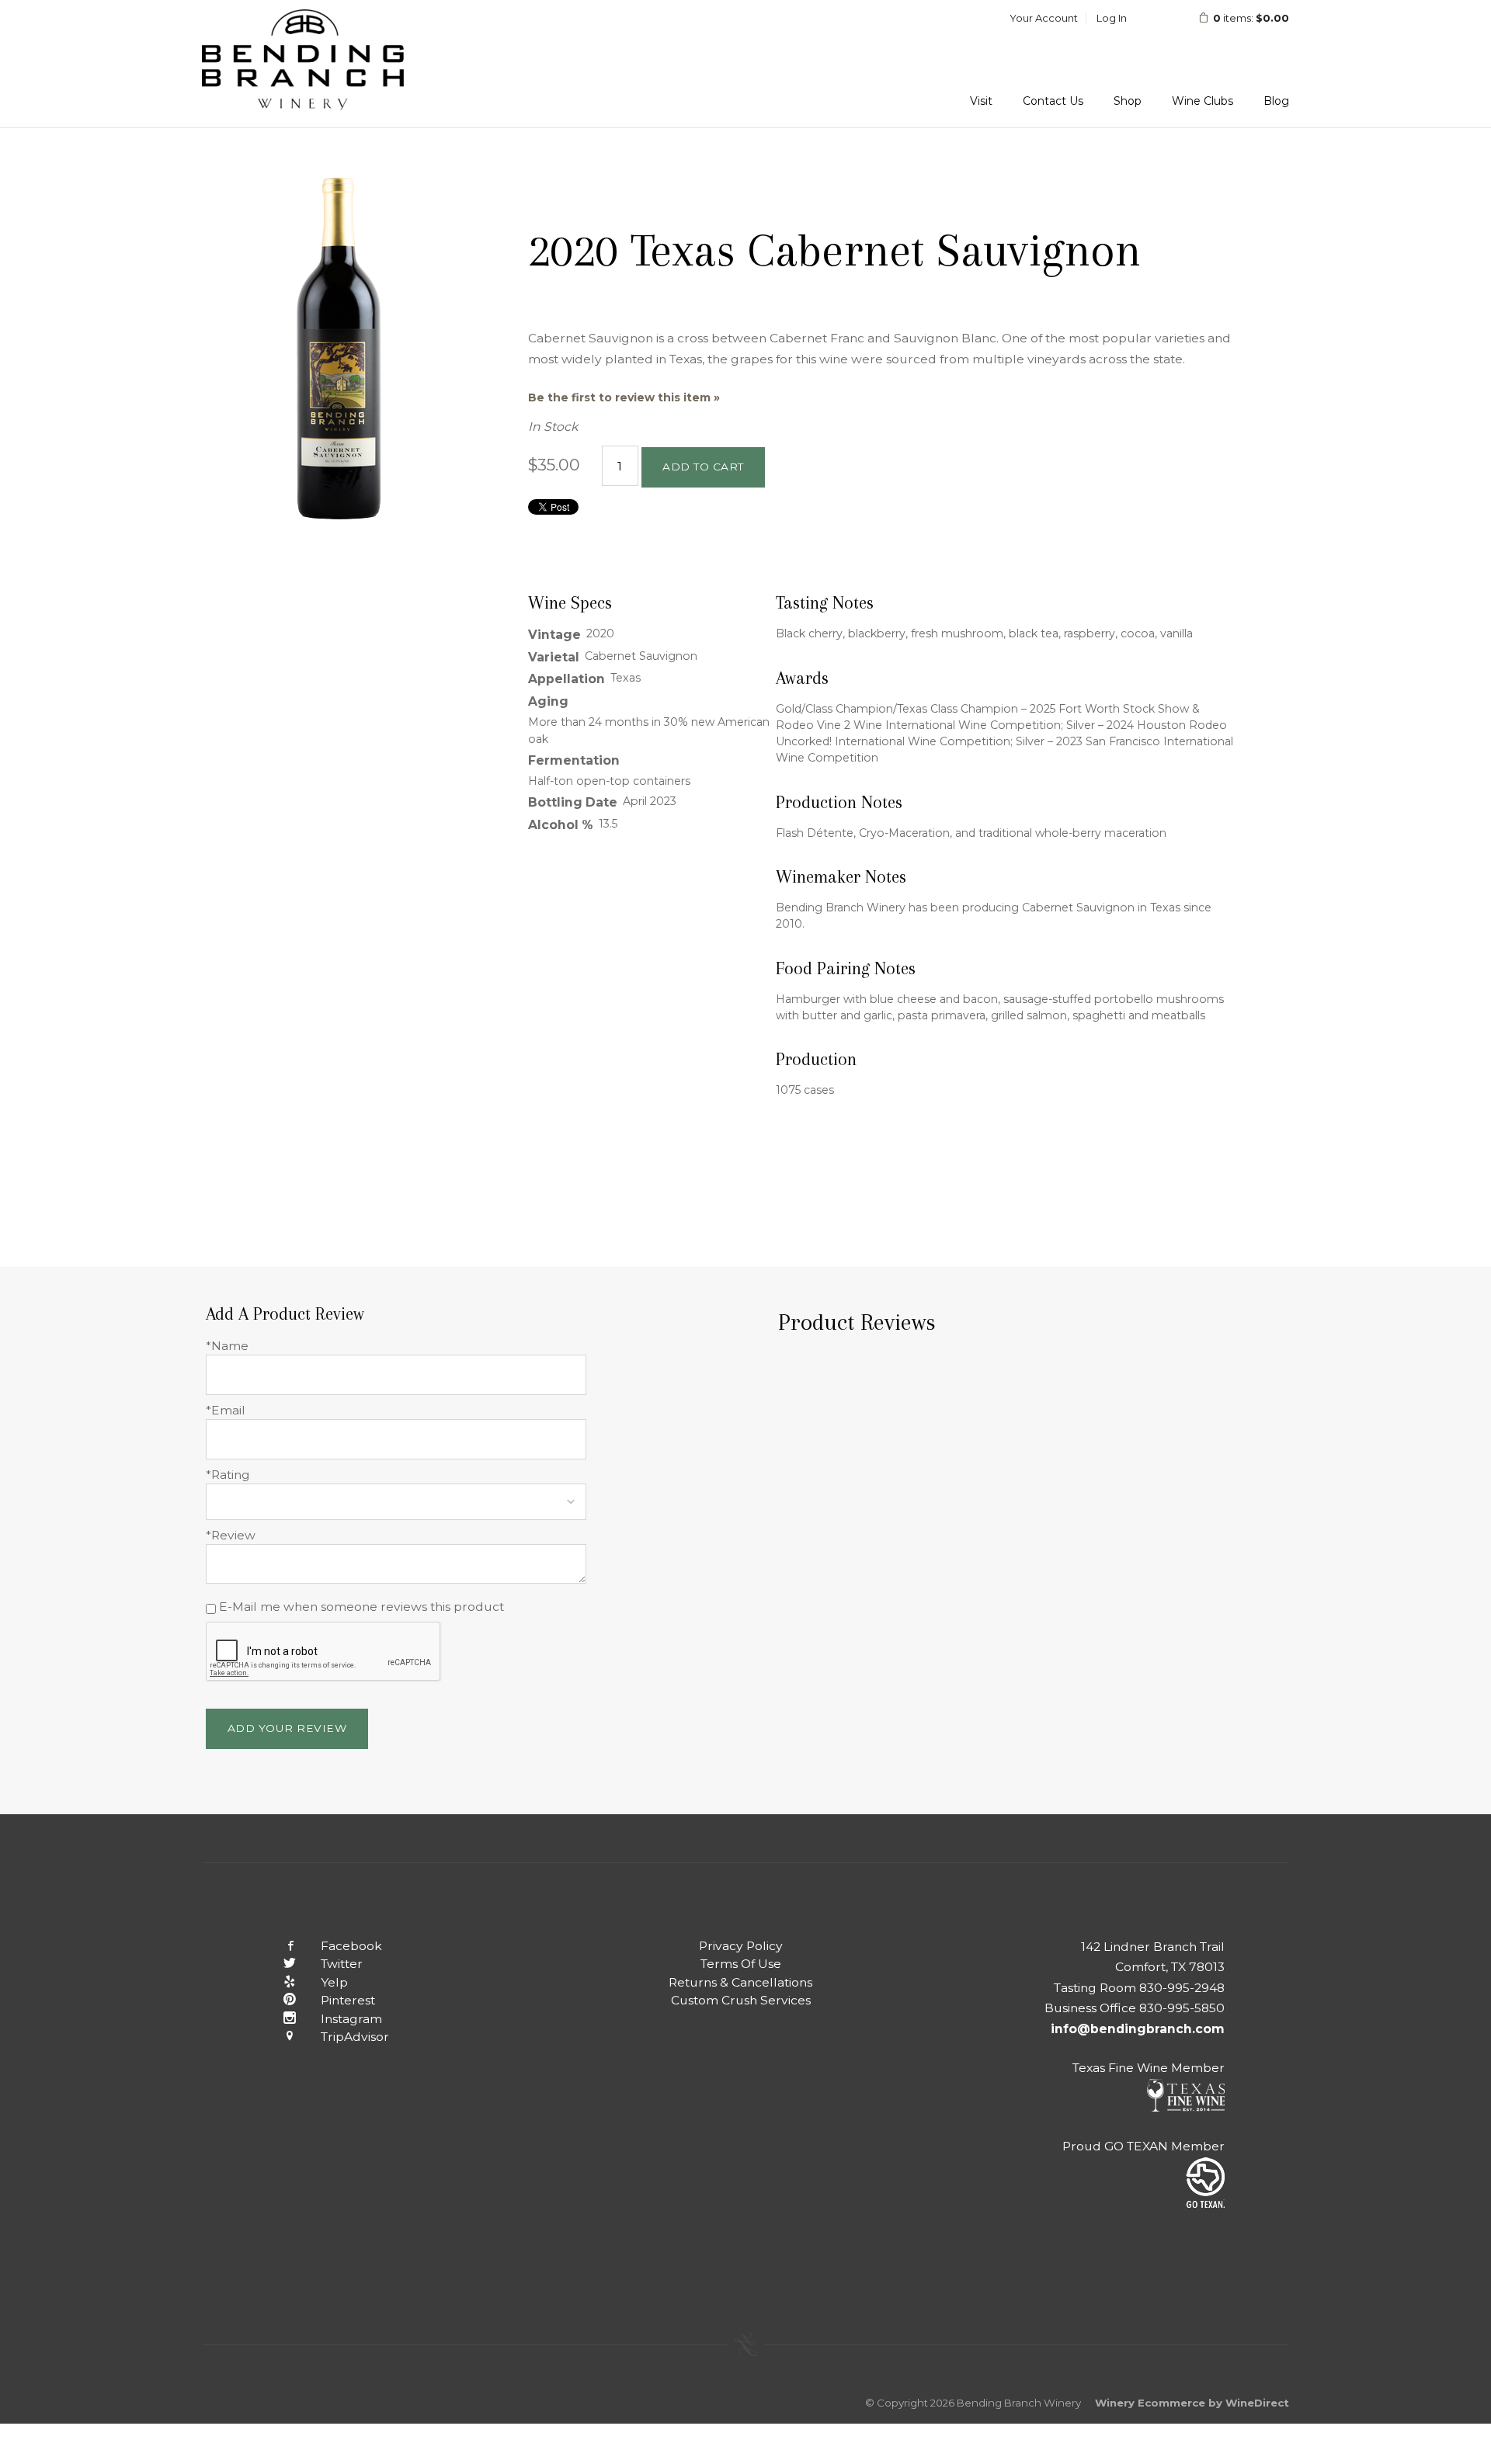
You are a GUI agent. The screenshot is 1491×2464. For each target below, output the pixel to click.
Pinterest (348, 2000)
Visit (981, 101)
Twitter (342, 1964)
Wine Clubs (1203, 101)
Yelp (334, 1982)
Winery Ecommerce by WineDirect (1192, 2403)
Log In (1112, 18)
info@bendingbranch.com (1138, 2029)
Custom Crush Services (741, 2000)
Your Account (1044, 18)
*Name (227, 1346)
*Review (231, 1535)
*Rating (228, 1475)
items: (1251, 18)
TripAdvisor (355, 2037)
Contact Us (1053, 101)
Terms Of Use (741, 1964)
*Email (226, 1410)
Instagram (351, 2019)
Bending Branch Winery (303, 64)
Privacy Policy (741, 1946)
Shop (1128, 101)
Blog (1276, 101)
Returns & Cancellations (740, 1982)
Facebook (351, 1946)
